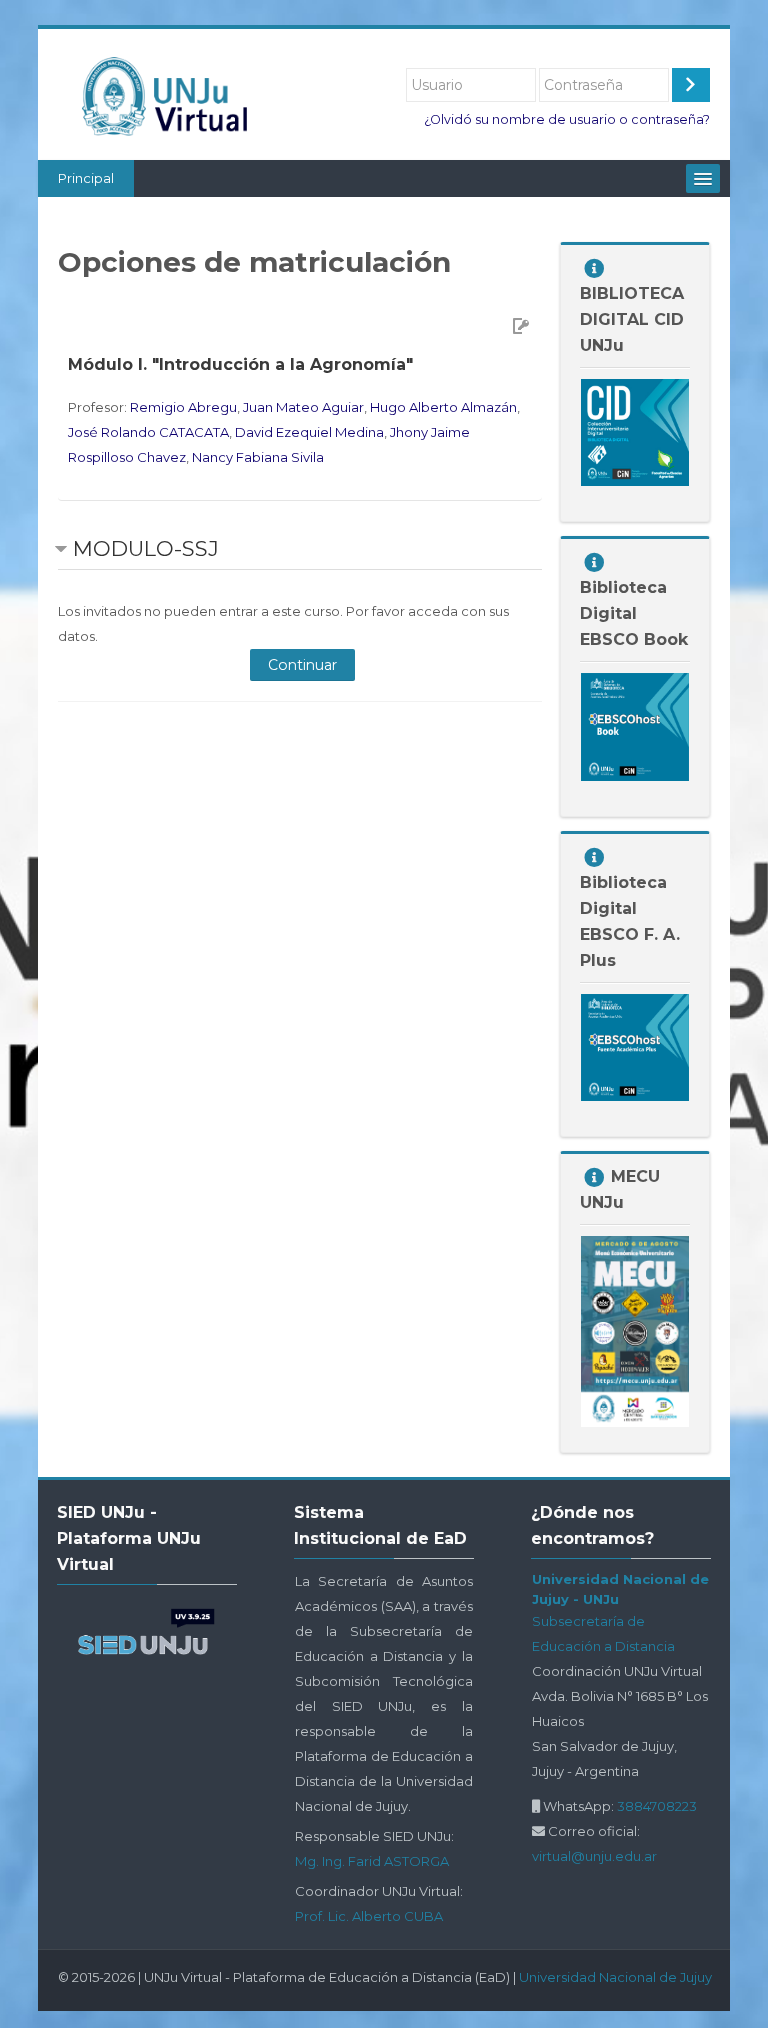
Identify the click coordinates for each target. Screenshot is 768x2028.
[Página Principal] (172, 96)
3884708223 (657, 1806)
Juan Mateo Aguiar (303, 407)
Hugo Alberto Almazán (443, 407)
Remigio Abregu (183, 407)
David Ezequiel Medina (309, 432)
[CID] (634, 431)
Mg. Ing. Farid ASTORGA (372, 1861)
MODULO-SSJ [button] (146, 548)
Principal (86, 178)
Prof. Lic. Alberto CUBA (369, 1916)
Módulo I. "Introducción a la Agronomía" (240, 364)
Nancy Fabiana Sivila (258, 457)
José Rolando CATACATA (148, 432)
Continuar (302, 665)
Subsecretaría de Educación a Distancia (603, 1633)
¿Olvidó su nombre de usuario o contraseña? (567, 119)
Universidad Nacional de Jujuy (615, 1977)
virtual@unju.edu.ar (594, 1856)
